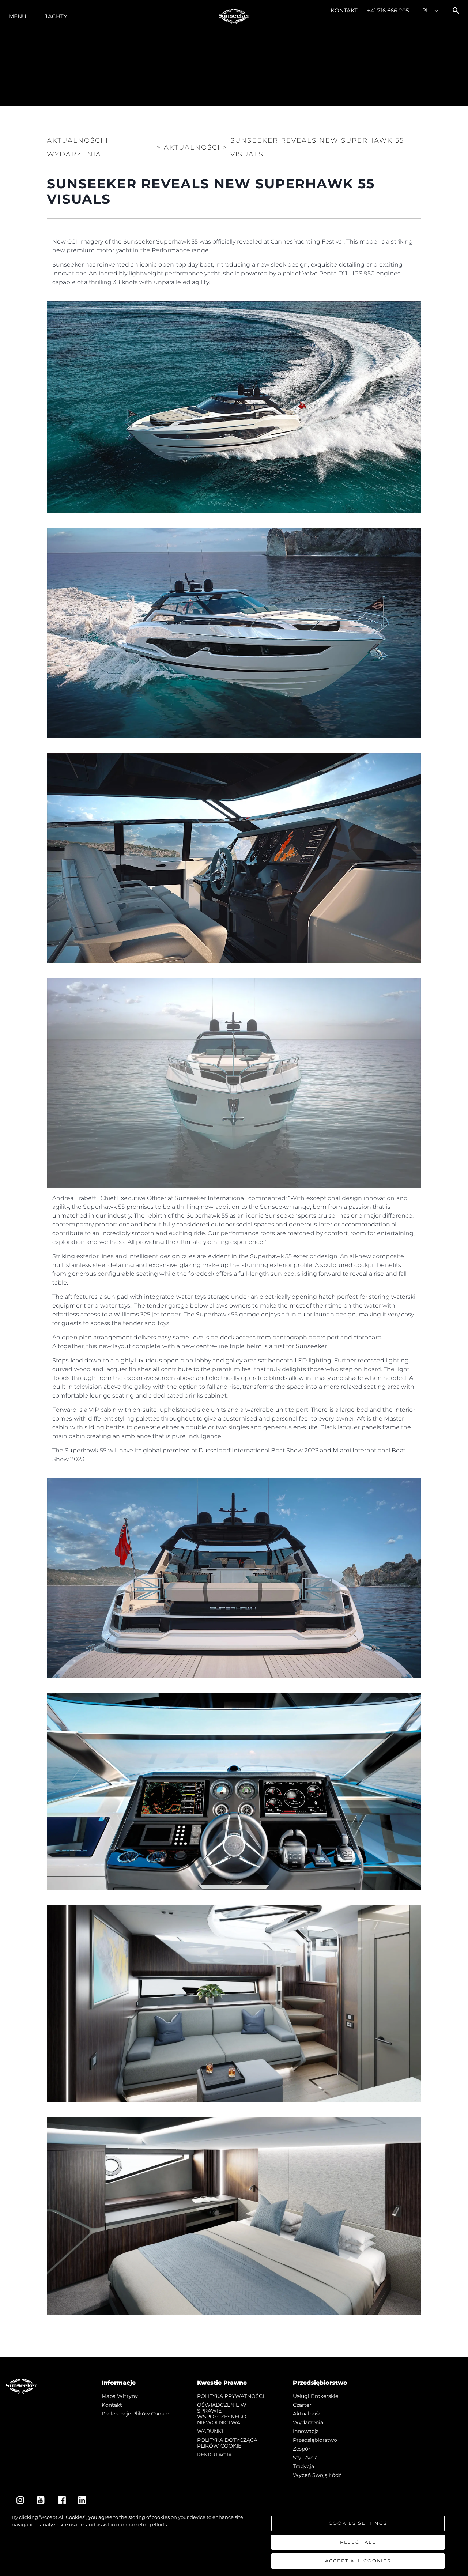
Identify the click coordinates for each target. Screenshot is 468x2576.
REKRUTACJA (214, 2455)
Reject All (358, 2542)
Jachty (56, 16)
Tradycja (303, 2466)
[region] (234, 2541)
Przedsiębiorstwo (315, 2440)
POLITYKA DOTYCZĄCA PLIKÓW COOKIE (227, 2443)
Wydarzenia (308, 2422)
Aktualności (308, 2414)
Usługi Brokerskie (316, 2396)
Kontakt (344, 10)
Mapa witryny (120, 2396)
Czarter (302, 2405)
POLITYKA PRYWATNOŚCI (231, 2396)
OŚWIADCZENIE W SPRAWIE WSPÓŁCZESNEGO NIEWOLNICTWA (222, 2414)
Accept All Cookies (358, 2561)
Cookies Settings (358, 2523)
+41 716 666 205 (388, 10)
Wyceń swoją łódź (317, 2475)
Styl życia (305, 2458)
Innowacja (306, 2431)
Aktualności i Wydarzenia (78, 147)
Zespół (301, 2449)
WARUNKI (210, 2431)
